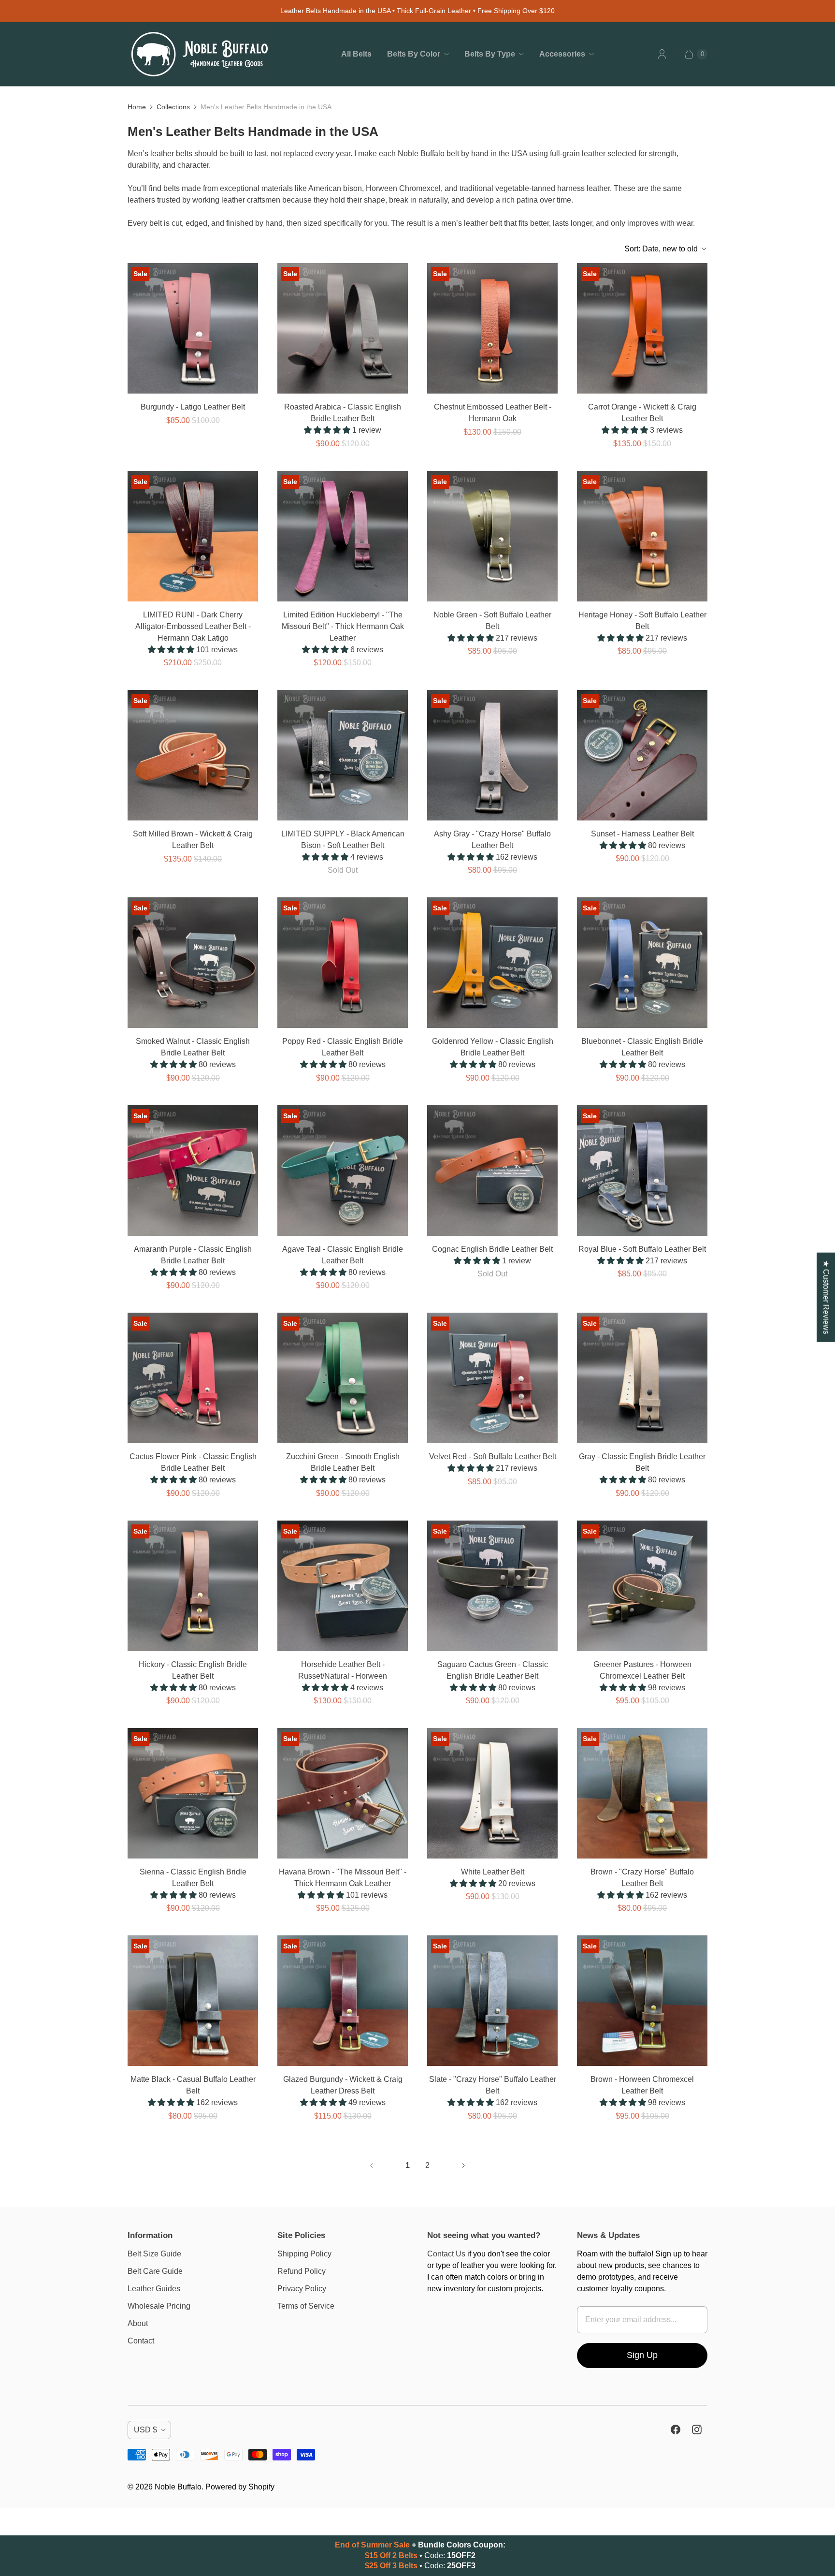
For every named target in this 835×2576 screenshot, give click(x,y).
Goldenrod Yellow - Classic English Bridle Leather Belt (493, 1047)
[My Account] (662, 54)
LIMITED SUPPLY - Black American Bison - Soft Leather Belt (343, 840)
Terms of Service (306, 2306)
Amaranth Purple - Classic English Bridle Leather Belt (193, 1255)
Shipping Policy (304, 2254)
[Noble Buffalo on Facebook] (676, 2430)
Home (137, 107)
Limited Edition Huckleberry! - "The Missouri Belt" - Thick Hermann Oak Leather (343, 626)
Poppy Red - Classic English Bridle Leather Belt (343, 1047)
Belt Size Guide (154, 2254)
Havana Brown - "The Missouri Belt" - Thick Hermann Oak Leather (343, 1878)
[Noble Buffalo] (200, 54)
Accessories (562, 54)
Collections (173, 107)
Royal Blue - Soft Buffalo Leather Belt (642, 1249)
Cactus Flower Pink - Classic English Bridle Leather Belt (193, 1462)
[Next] (463, 2166)
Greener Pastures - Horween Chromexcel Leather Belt (642, 1670)
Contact (141, 2341)
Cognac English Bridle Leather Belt (492, 1249)
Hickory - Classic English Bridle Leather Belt (193, 1670)
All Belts (356, 54)
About (138, 2323)
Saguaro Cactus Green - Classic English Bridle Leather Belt (493, 1670)
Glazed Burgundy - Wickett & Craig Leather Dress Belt (343, 2085)
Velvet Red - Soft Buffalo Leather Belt (493, 1456)
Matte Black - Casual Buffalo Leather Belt (193, 2085)
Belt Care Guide (155, 2271)
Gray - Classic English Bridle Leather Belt (642, 1462)
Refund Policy (302, 2271)
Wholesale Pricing (159, 2306)
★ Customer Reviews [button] (826, 1297)
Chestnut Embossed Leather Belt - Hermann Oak (493, 413)
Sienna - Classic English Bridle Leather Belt (193, 1878)
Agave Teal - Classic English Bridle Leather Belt (343, 1255)
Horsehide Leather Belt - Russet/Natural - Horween (343, 1670)
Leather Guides (154, 2289)
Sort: (661, 249)
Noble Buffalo (178, 2487)
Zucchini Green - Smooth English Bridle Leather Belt (343, 1462)
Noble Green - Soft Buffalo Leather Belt (492, 621)
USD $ (145, 2430)
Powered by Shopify (240, 2487)
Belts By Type (490, 54)
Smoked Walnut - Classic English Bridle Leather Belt (193, 1047)
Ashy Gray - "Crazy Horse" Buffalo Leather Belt (492, 840)
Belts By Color (414, 54)
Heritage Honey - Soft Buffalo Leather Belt (642, 621)
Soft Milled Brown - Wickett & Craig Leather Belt (193, 840)
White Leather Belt (493, 1872)
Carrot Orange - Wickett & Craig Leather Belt (642, 413)
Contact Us (446, 2254)
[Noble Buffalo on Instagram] (697, 2430)
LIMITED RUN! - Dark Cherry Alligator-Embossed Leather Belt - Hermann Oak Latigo (193, 626)
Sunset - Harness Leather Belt (642, 834)
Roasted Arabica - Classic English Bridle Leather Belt (343, 413)
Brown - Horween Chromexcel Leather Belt (642, 2085)
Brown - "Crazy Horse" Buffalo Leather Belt (642, 1878)
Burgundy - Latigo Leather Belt (193, 407)
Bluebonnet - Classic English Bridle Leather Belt (642, 1047)
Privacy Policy (302, 2289)
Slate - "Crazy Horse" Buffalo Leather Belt (493, 2085)
